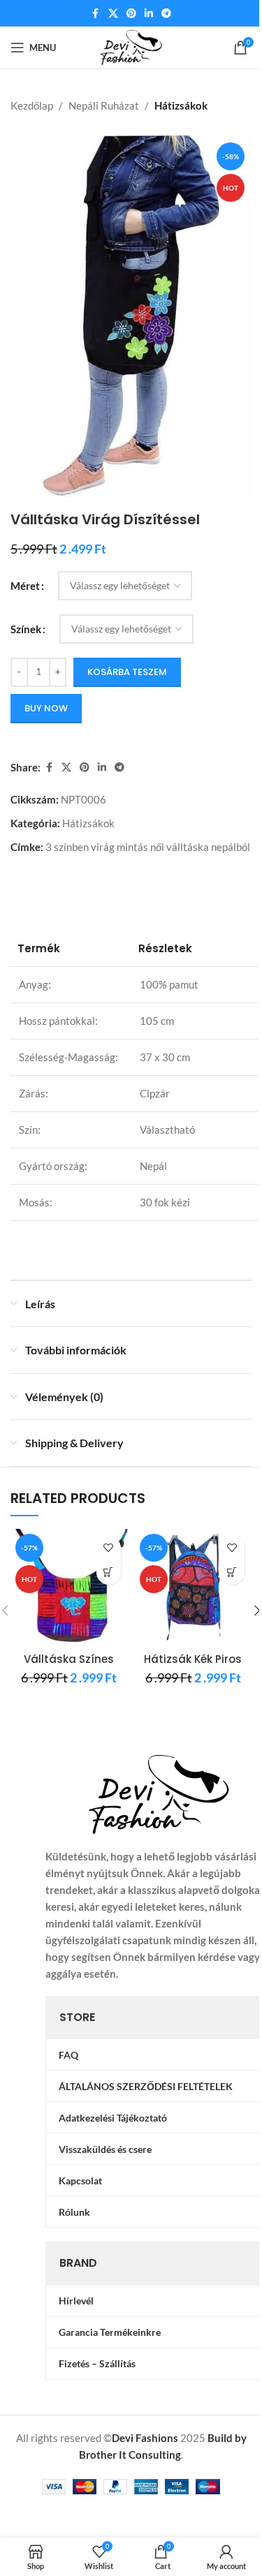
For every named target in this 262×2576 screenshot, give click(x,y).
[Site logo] (131, 46)
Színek (26, 629)
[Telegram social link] (166, 14)
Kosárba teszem (127, 672)
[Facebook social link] (96, 14)
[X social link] (113, 14)
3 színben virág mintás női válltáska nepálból (148, 847)
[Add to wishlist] (109, 1548)
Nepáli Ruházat (104, 105)
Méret (25, 586)
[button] (109, 1572)
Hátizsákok (181, 105)
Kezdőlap (32, 105)
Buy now (46, 708)
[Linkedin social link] (149, 14)
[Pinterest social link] (131, 14)
